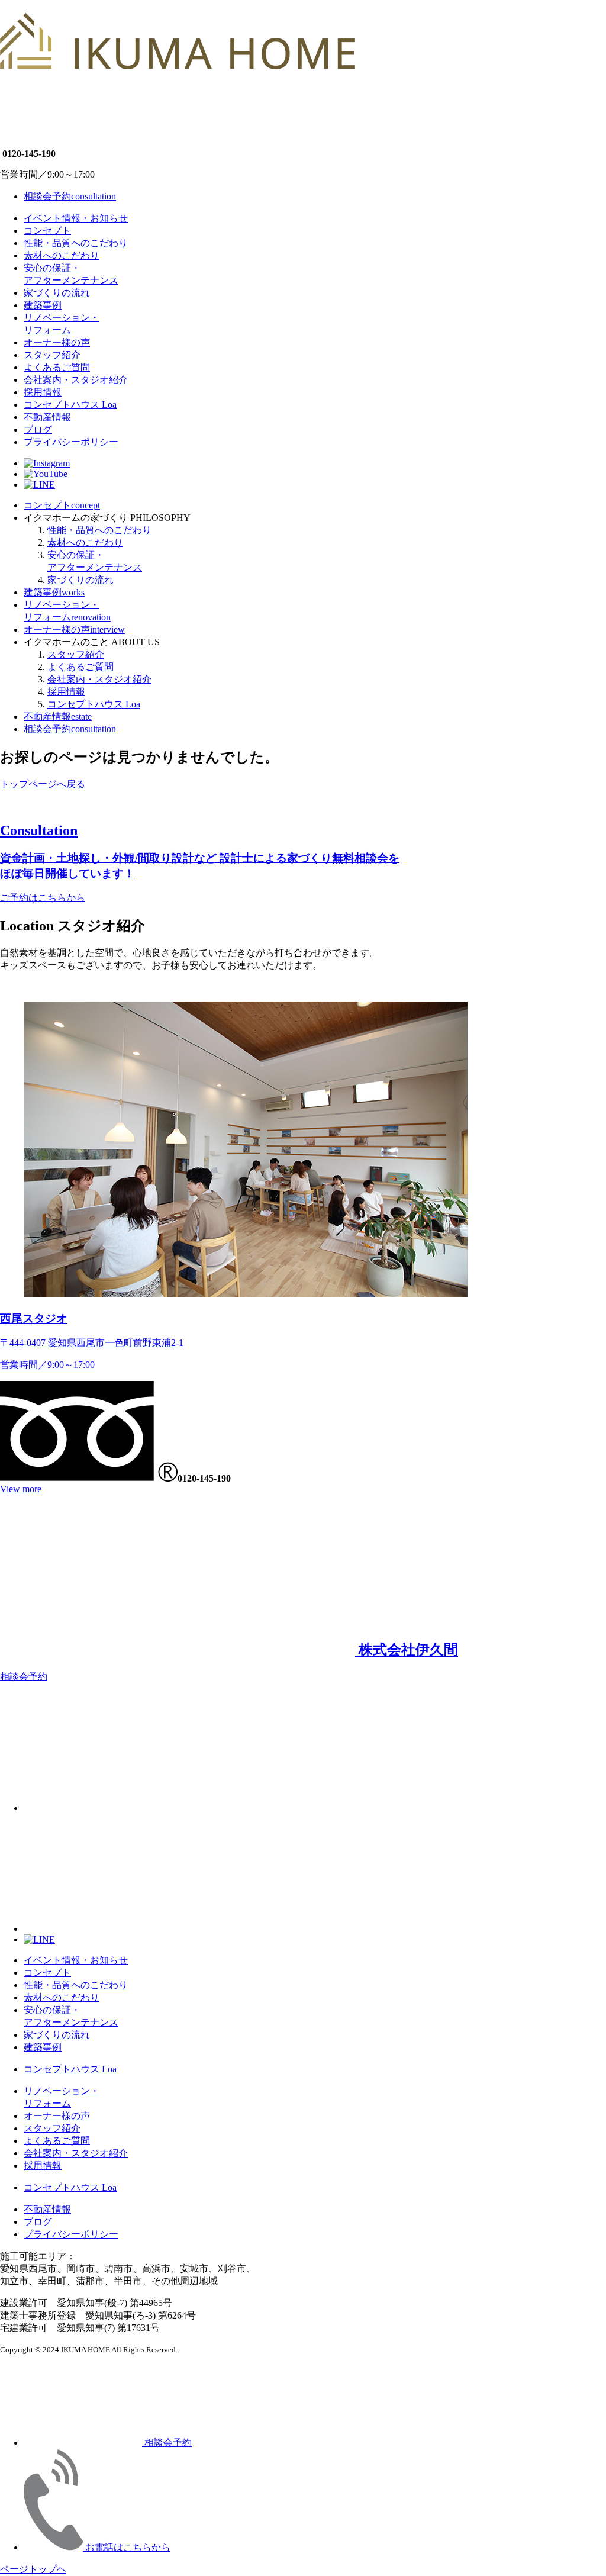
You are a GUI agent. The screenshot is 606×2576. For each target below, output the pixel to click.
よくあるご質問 (57, 367)
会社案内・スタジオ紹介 (76, 380)
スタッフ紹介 (52, 355)
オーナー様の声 (57, 342)
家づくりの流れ (57, 293)
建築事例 (43, 305)
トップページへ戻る (43, 784)
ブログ (38, 429)
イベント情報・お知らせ (76, 218)
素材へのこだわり (62, 255)
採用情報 (43, 392)
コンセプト (47, 231)
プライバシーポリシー (71, 442)
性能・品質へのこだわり (76, 243)
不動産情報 (47, 417)
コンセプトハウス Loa (70, 405)
